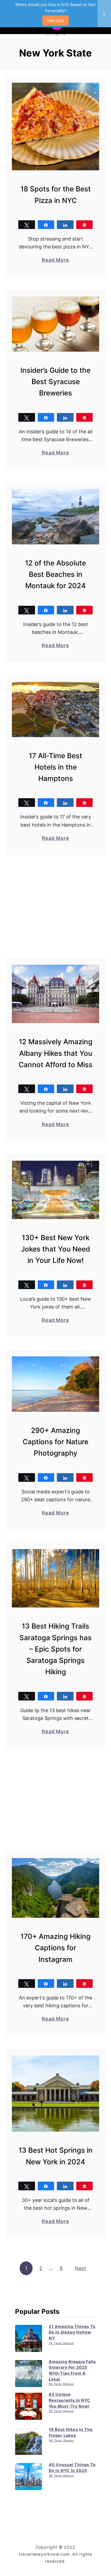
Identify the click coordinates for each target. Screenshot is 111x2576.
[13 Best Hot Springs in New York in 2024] (55, 2094)
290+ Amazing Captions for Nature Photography (55, 1442)
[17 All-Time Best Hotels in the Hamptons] (55, 709)
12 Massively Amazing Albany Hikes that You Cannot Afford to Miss (55, 1053)
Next (80, 2268)
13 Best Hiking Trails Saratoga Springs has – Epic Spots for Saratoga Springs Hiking (55, 1649)
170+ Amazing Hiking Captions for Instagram (55, 1948)
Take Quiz (55, 20)
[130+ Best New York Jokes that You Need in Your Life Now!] (55, 1190)
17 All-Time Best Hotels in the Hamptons (55, 767)
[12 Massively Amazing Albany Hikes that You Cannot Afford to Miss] (55, 994)
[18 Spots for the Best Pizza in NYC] (55, 127)
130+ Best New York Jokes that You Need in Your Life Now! (55, 1249)
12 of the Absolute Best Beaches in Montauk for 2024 (55, 574)
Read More (55, 260)
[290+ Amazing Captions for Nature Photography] (55, 1384)
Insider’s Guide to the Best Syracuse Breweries (55, 382)
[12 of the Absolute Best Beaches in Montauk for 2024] (55, 517)
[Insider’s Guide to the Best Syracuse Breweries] (55, 324)
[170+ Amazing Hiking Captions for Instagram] (55, 1888)
